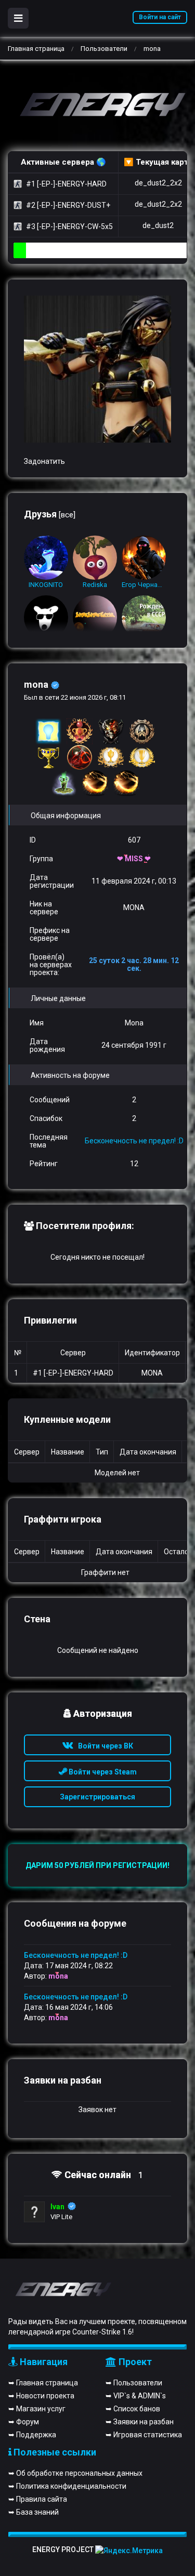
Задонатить (44, 461)
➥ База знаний (34, 2512)
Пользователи (104, 49)
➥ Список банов (133, 2409)
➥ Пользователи (134, 2383)
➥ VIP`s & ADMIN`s (136, 2396)
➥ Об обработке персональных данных (75, 2473)
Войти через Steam (102, 1772)
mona (58, 1976)
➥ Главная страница (43, 2383)
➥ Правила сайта (38, 2499)
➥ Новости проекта (41, 2396)
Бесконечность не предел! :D (134, 1141)
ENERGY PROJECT (63, 2550)
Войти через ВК (103, 1746)
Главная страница (36, 49)
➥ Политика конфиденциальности (67, 2486)
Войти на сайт (160, 17)
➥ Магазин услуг (37, 2409)
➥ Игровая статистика (144, 2435)
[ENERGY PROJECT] (97, 106)
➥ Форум (24, 2422)
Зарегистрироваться (97, 1797)
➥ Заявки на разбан (140, 2422)
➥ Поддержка (32, 2435)
